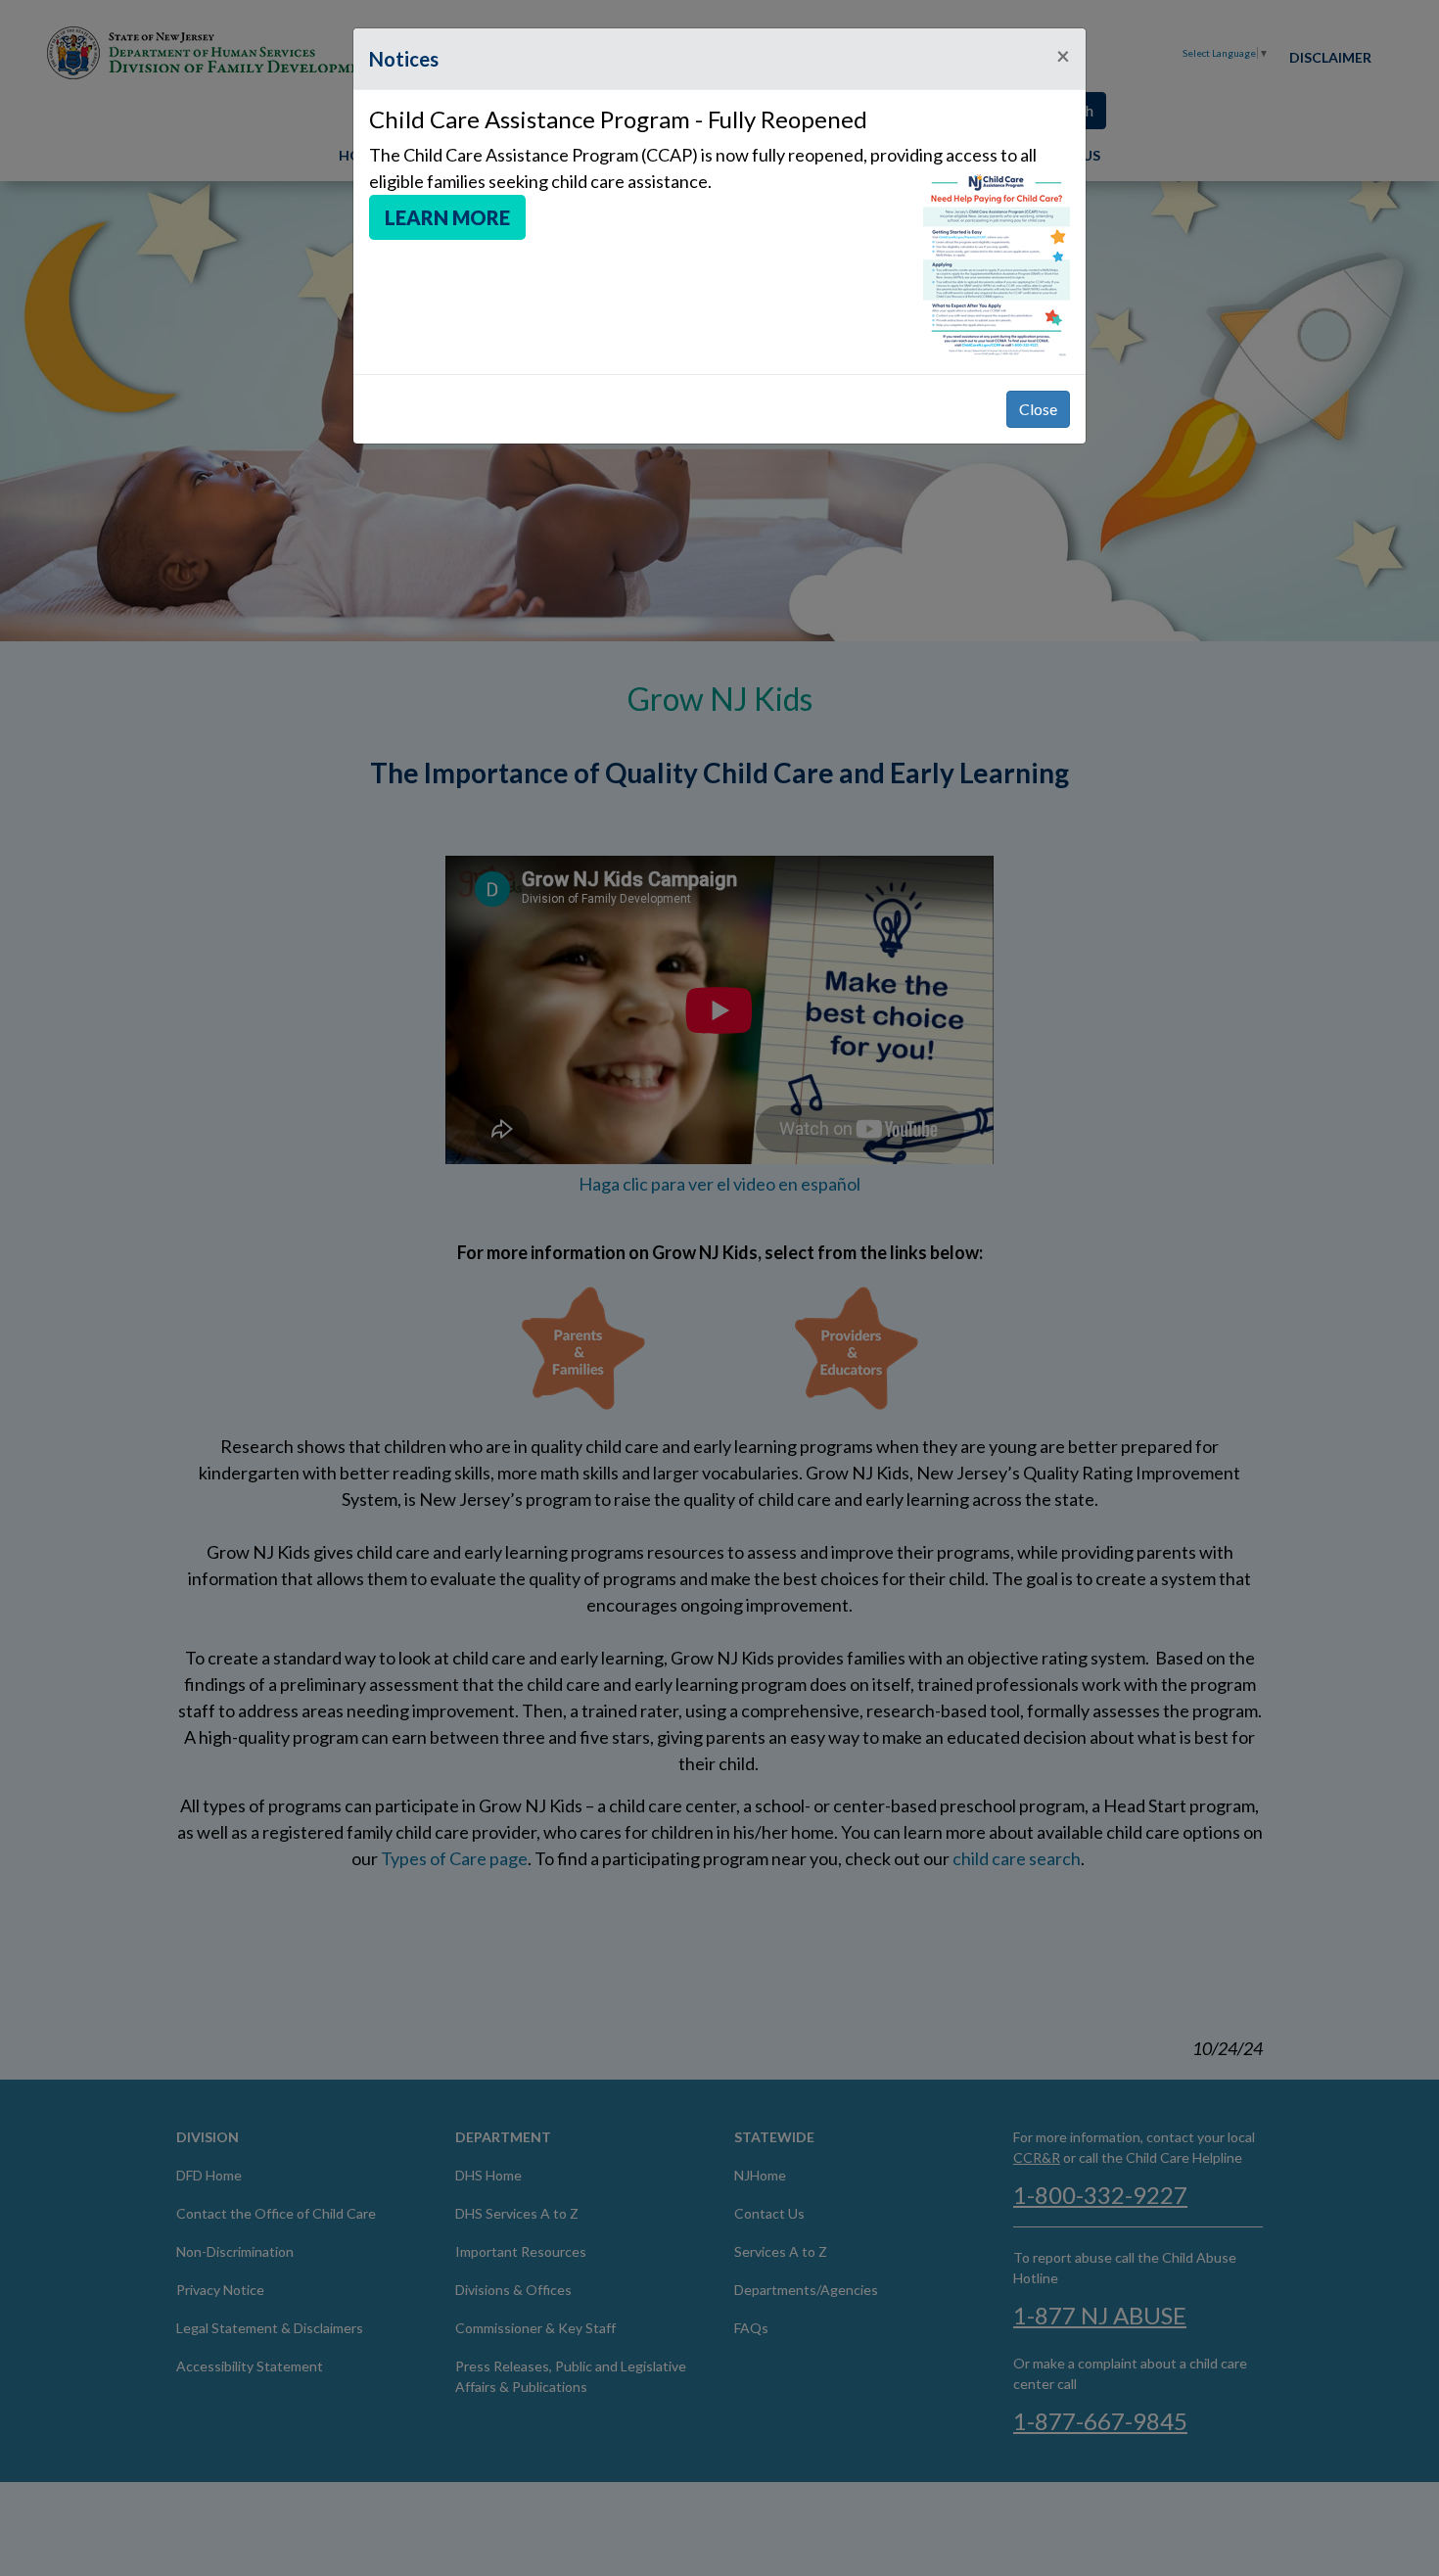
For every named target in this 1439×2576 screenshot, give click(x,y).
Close (1038, 409)
